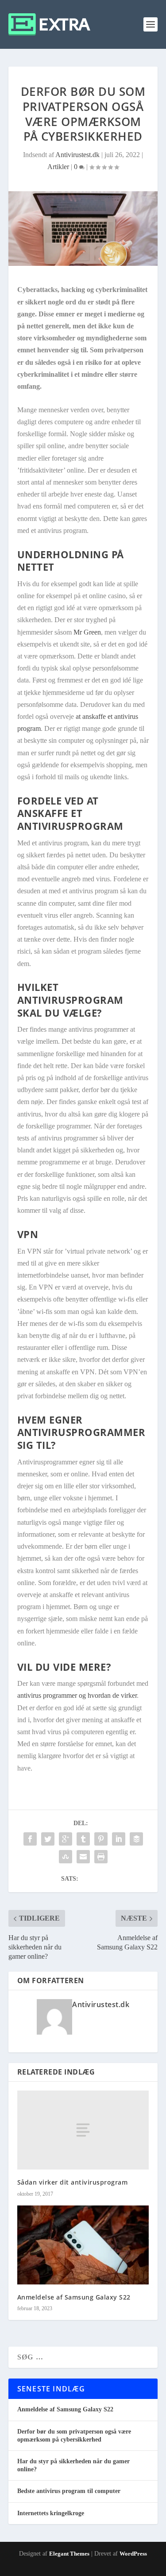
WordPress (133, 2554)
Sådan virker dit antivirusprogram (73, 2182)
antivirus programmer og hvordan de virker (77, 1695)
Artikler (58, 167)
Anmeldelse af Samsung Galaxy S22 (74, 2297)
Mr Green (87, 632)
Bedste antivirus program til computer (69, 2491)
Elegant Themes (69, 2554)
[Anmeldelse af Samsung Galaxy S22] (83, 2245)
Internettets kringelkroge (51, 2513)
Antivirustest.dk (77, 155)
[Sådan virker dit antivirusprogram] (83, 2130)
